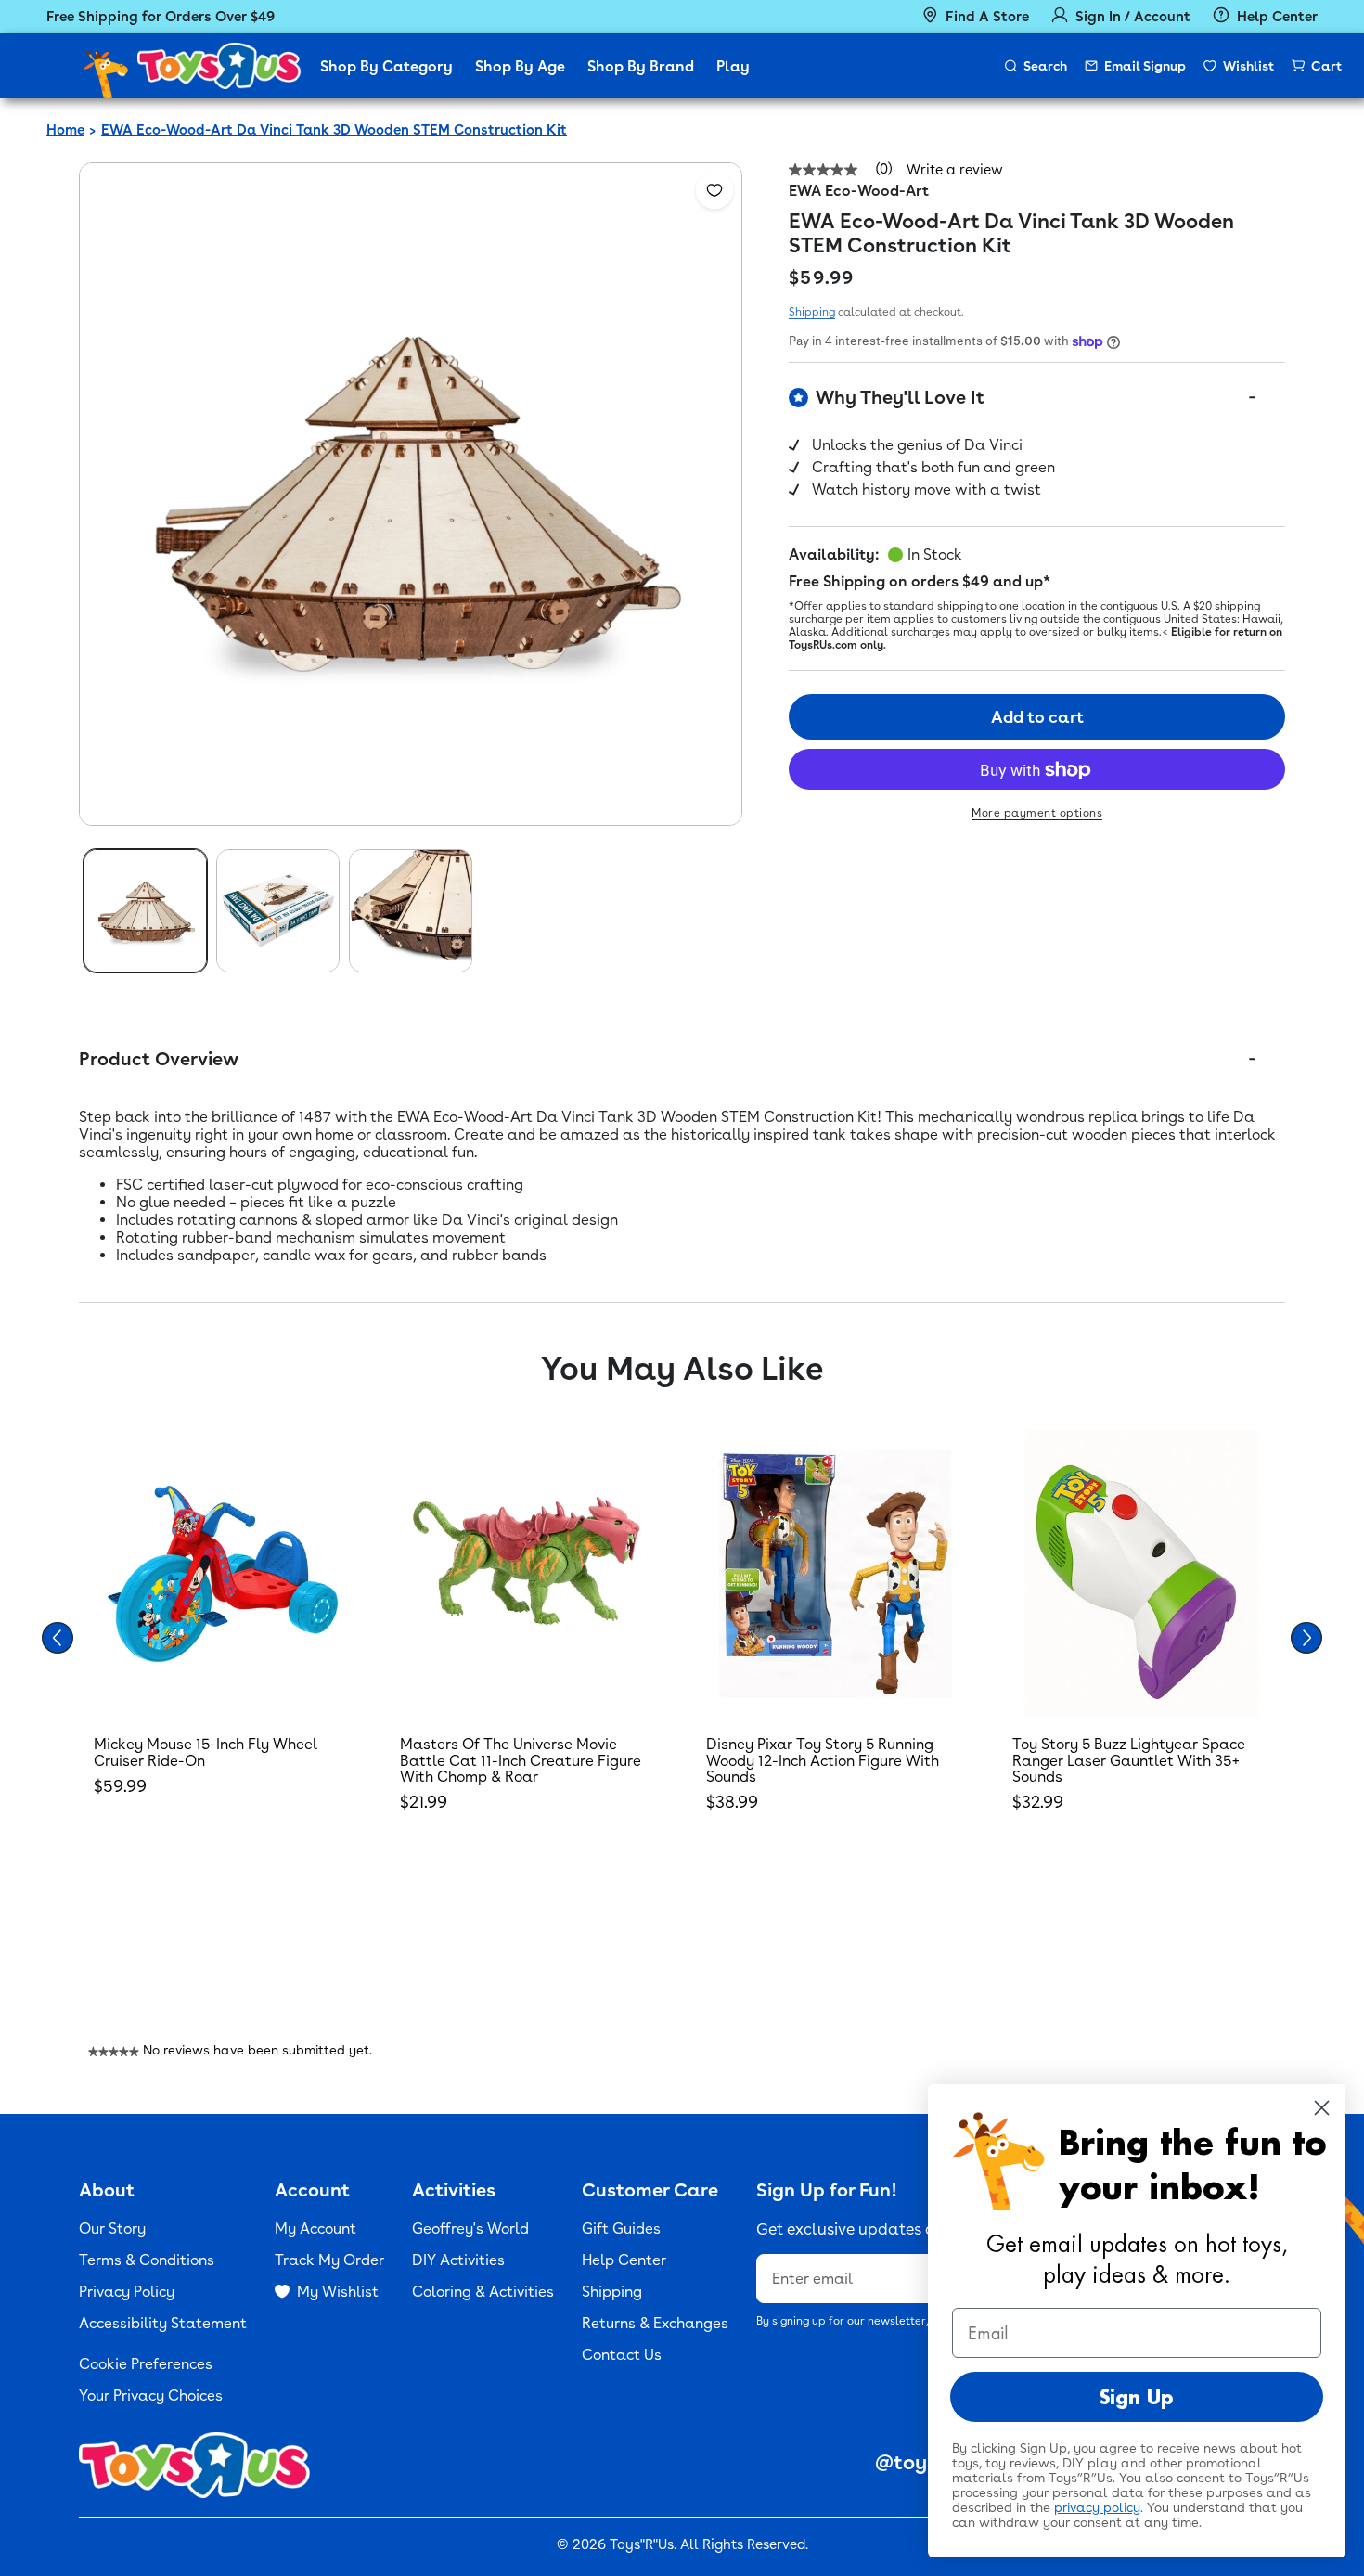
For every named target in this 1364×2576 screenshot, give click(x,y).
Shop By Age (520, 66)
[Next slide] (1306, 1638)
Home (65, 130)
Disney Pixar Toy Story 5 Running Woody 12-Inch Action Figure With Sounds (823, 1760)
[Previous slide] (58, 1638)
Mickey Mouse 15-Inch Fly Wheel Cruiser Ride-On (206, 1752)
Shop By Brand (641, 66)
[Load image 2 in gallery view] (278, 911)
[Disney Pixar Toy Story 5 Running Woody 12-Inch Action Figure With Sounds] (835, 1574)
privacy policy (1097, 2507)
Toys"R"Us (642, 2544)
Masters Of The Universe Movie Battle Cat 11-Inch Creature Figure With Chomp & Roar (521, 1760)
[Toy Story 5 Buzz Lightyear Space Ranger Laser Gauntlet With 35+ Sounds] (1141, 1574)
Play (733, 66)
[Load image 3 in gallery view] (411, 911)
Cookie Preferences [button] (146, 2364)
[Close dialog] (1322, 2108)
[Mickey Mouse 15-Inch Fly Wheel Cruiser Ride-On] (223, 1574)
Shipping (812, 312)
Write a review (955, 170)
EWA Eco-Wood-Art (859, 191)
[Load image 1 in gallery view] (145, 911)
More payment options (1037, 814)
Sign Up (1137, 2397)
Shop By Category (386, 66)
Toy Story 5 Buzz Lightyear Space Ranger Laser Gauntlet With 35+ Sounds (1129, 1760)
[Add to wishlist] (714, 190)
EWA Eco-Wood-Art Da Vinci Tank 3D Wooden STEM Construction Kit (334, 130)
